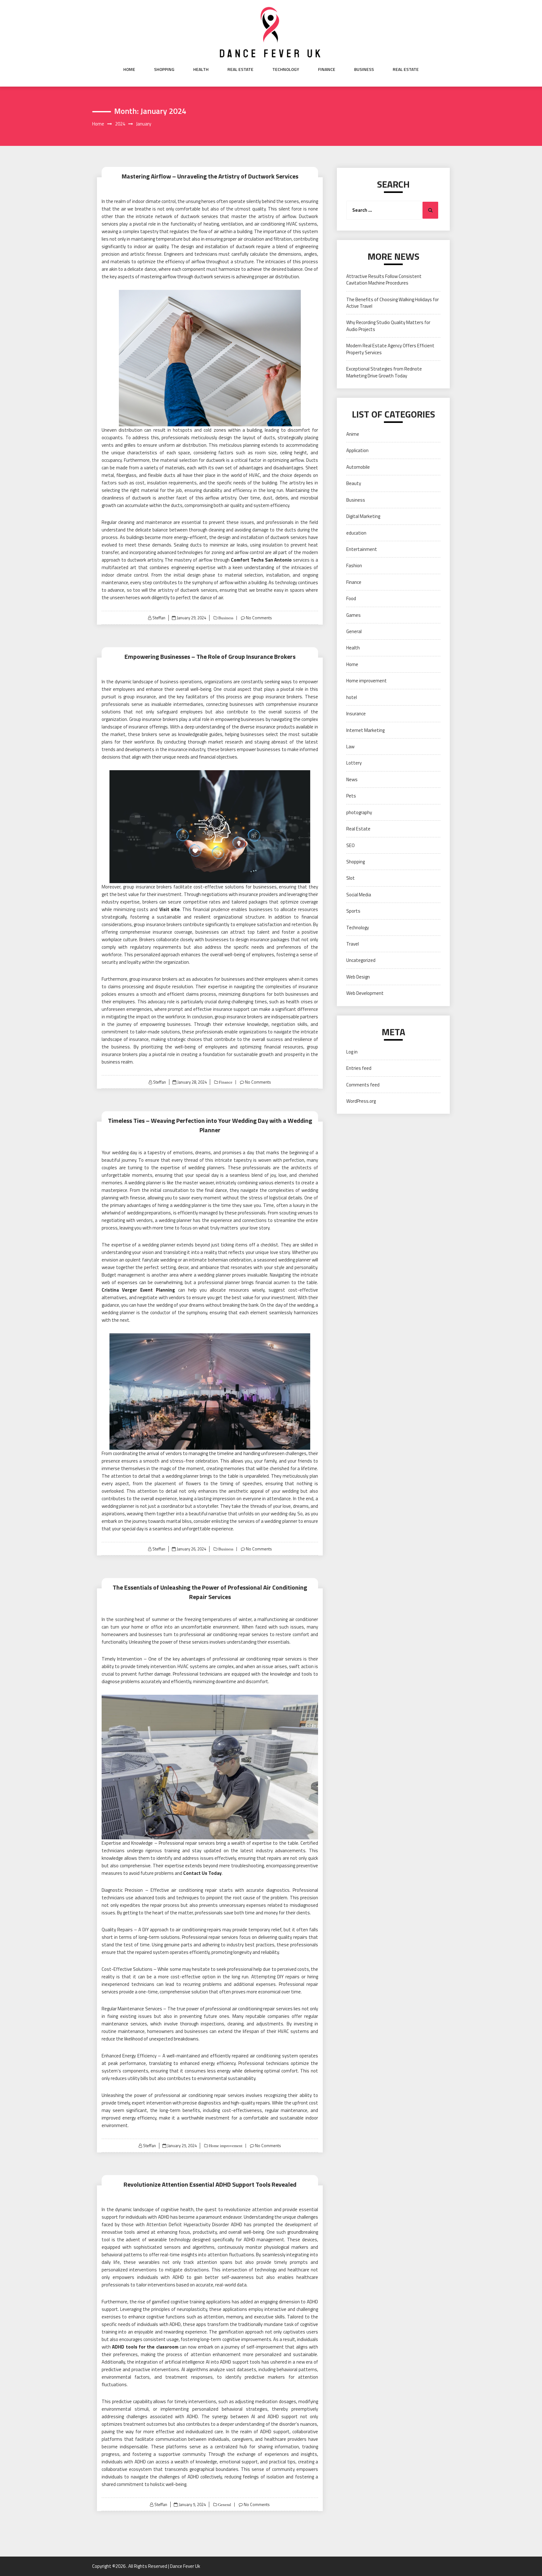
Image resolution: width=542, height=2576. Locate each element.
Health (201, 69)
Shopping (164, 69)
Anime (353, 434)
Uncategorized (361, 960)
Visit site (170, 909)
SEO (351, 845)
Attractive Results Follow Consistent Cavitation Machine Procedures (384, 280)
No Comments (259, 618)
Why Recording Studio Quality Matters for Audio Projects (388, 326)
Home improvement (225, 2146)
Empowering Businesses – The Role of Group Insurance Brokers (210, 656)
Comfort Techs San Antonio (261, 560)
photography (359, 812)
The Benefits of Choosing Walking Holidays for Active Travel (393, 303)
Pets (351, 796)
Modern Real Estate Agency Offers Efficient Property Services (390, 349)
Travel (353, 944)
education (356, 533)
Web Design (358, 977)
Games (353, 615)
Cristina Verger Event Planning (138, 1290)
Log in (352, 1052)
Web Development (365, 993)
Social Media (359, 895)
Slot (351, 878)
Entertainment (362, 549)
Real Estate (240, 69)
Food (351, 598)
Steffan (159, 618)
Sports (353, 911)
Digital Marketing (363, 516)
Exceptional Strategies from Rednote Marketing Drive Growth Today (384, 372)
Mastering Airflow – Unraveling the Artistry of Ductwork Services (210, 176)
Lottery (354, 763)
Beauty (354, 483)
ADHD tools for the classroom (145, 2347)
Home (129, 69)
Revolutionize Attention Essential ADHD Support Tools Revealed (210, 2184)
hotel (352, 697)
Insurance (356, 714)
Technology (286, 69)
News (352, 779)
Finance (327, 69)
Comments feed (363, 1085)
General (224, 2505)
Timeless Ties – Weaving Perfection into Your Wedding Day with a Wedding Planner (210, 1125)
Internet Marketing (365, 730)
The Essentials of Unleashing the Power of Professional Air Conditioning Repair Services (210, 1592)
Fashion (354, 565)
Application (357, 450)
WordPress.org (361, 1101)
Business (364, 69)
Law (350, 747)
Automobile (358, 467)
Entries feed (359, 1068)
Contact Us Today (202, 1873)
